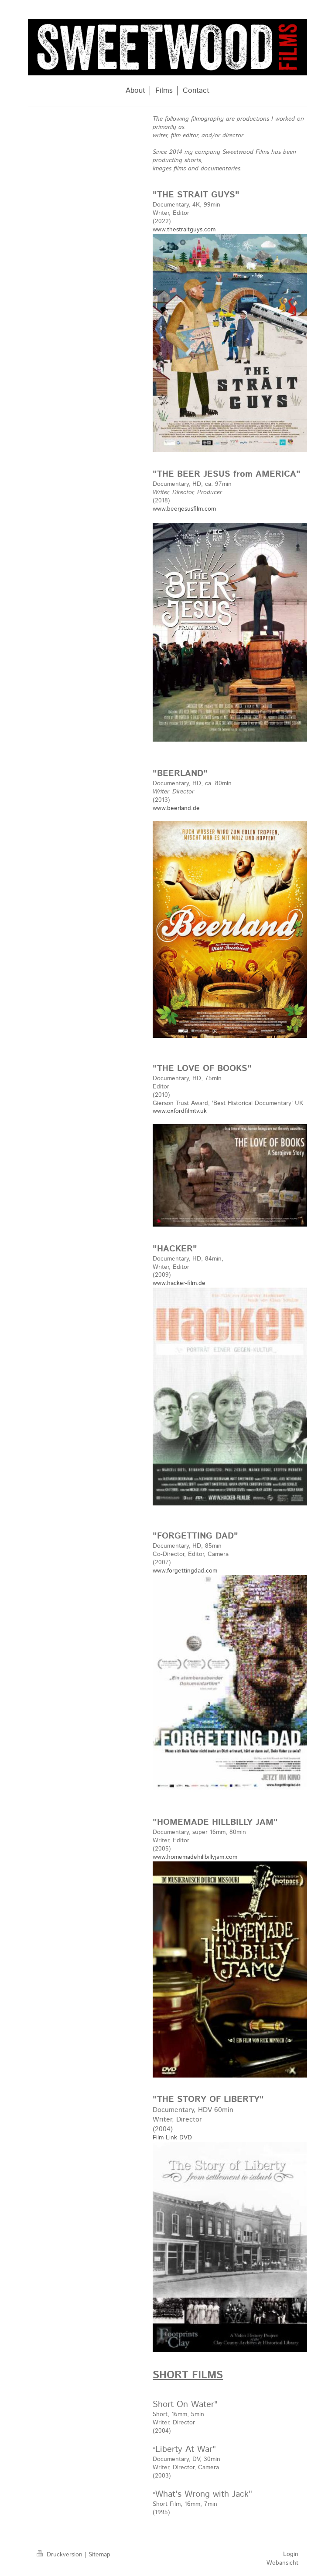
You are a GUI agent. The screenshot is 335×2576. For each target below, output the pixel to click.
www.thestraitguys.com (184, 230)
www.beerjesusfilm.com (184, 509)
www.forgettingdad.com (185, 1571)
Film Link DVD (172, 2138)
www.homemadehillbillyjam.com (195, 1857)
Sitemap (99, 2555)
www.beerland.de (176, 808)
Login (291, 2554)
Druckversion (65, 2555)
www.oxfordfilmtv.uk (180, 1111)
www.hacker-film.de (179, 1283)
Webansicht (282, 2563)
